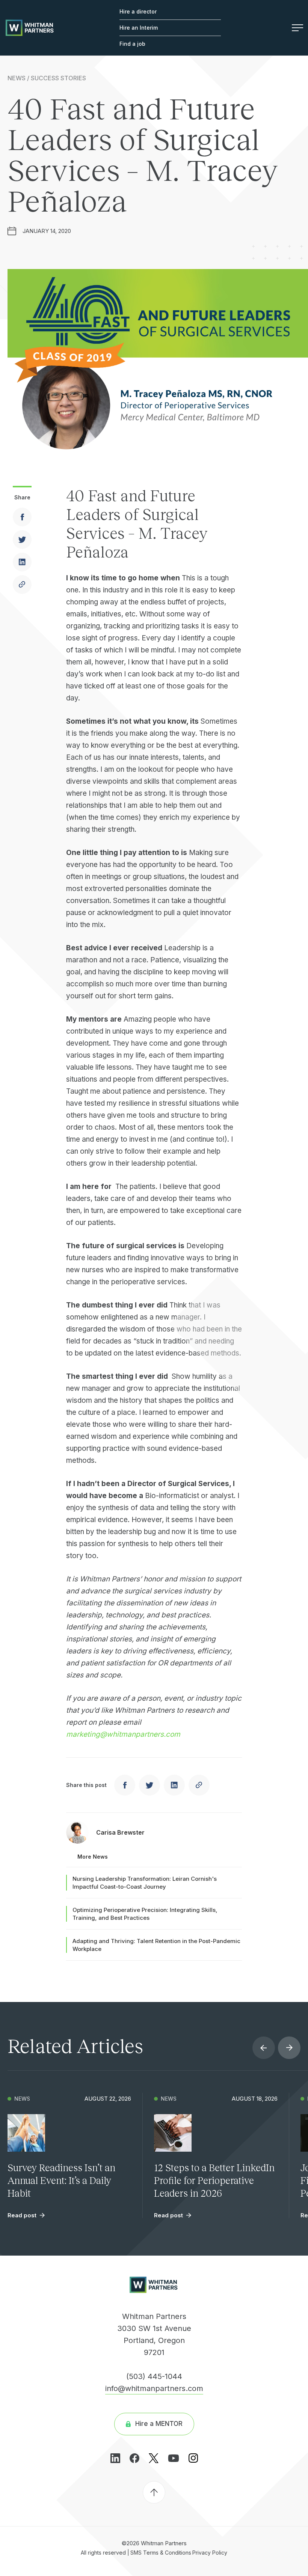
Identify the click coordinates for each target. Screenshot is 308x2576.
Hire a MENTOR (159, 2424)
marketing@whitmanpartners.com (123, 1734)
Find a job (132, 44)
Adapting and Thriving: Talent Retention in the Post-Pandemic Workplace (156, 1945)
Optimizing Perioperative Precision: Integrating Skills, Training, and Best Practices (145, 1914)
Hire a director (138, 11)
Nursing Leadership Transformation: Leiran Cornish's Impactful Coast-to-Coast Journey (145, 1883)
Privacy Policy (210, 2552)
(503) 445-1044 (154, 2376)
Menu (294, 28)
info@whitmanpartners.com (154, 2388)
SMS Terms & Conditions (161, 2552)
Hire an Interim (139, 28)
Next (289, 2048)
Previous (264, 2048)
